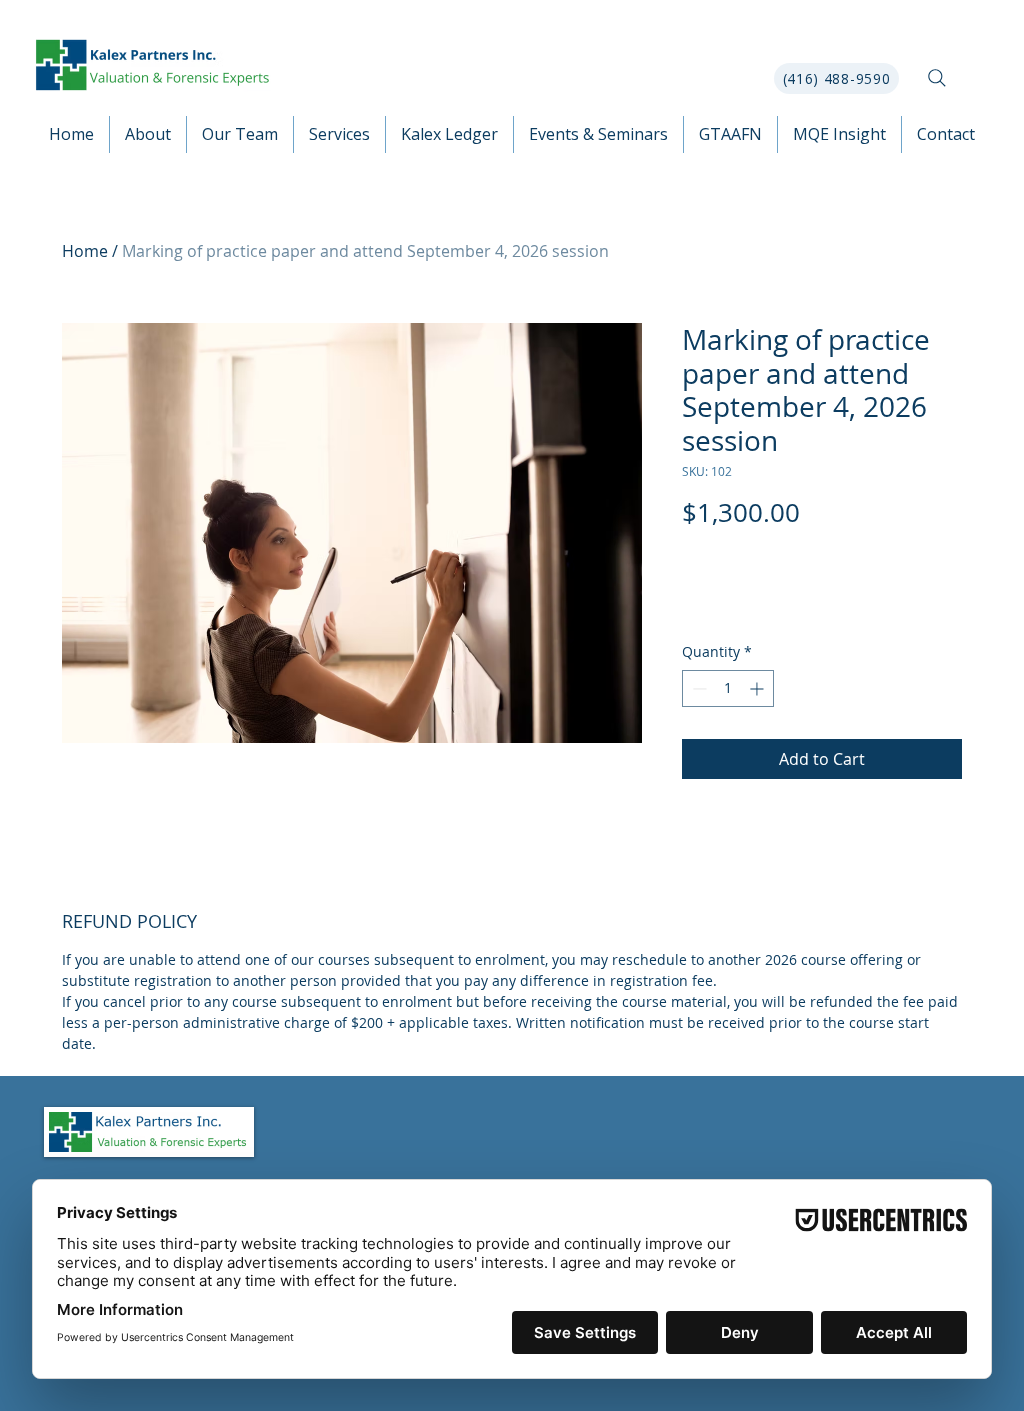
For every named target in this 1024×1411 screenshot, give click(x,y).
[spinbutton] (728, 688)
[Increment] (758, 688)
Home (85, 251)
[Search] (937, 78)
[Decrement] (697, 688)
